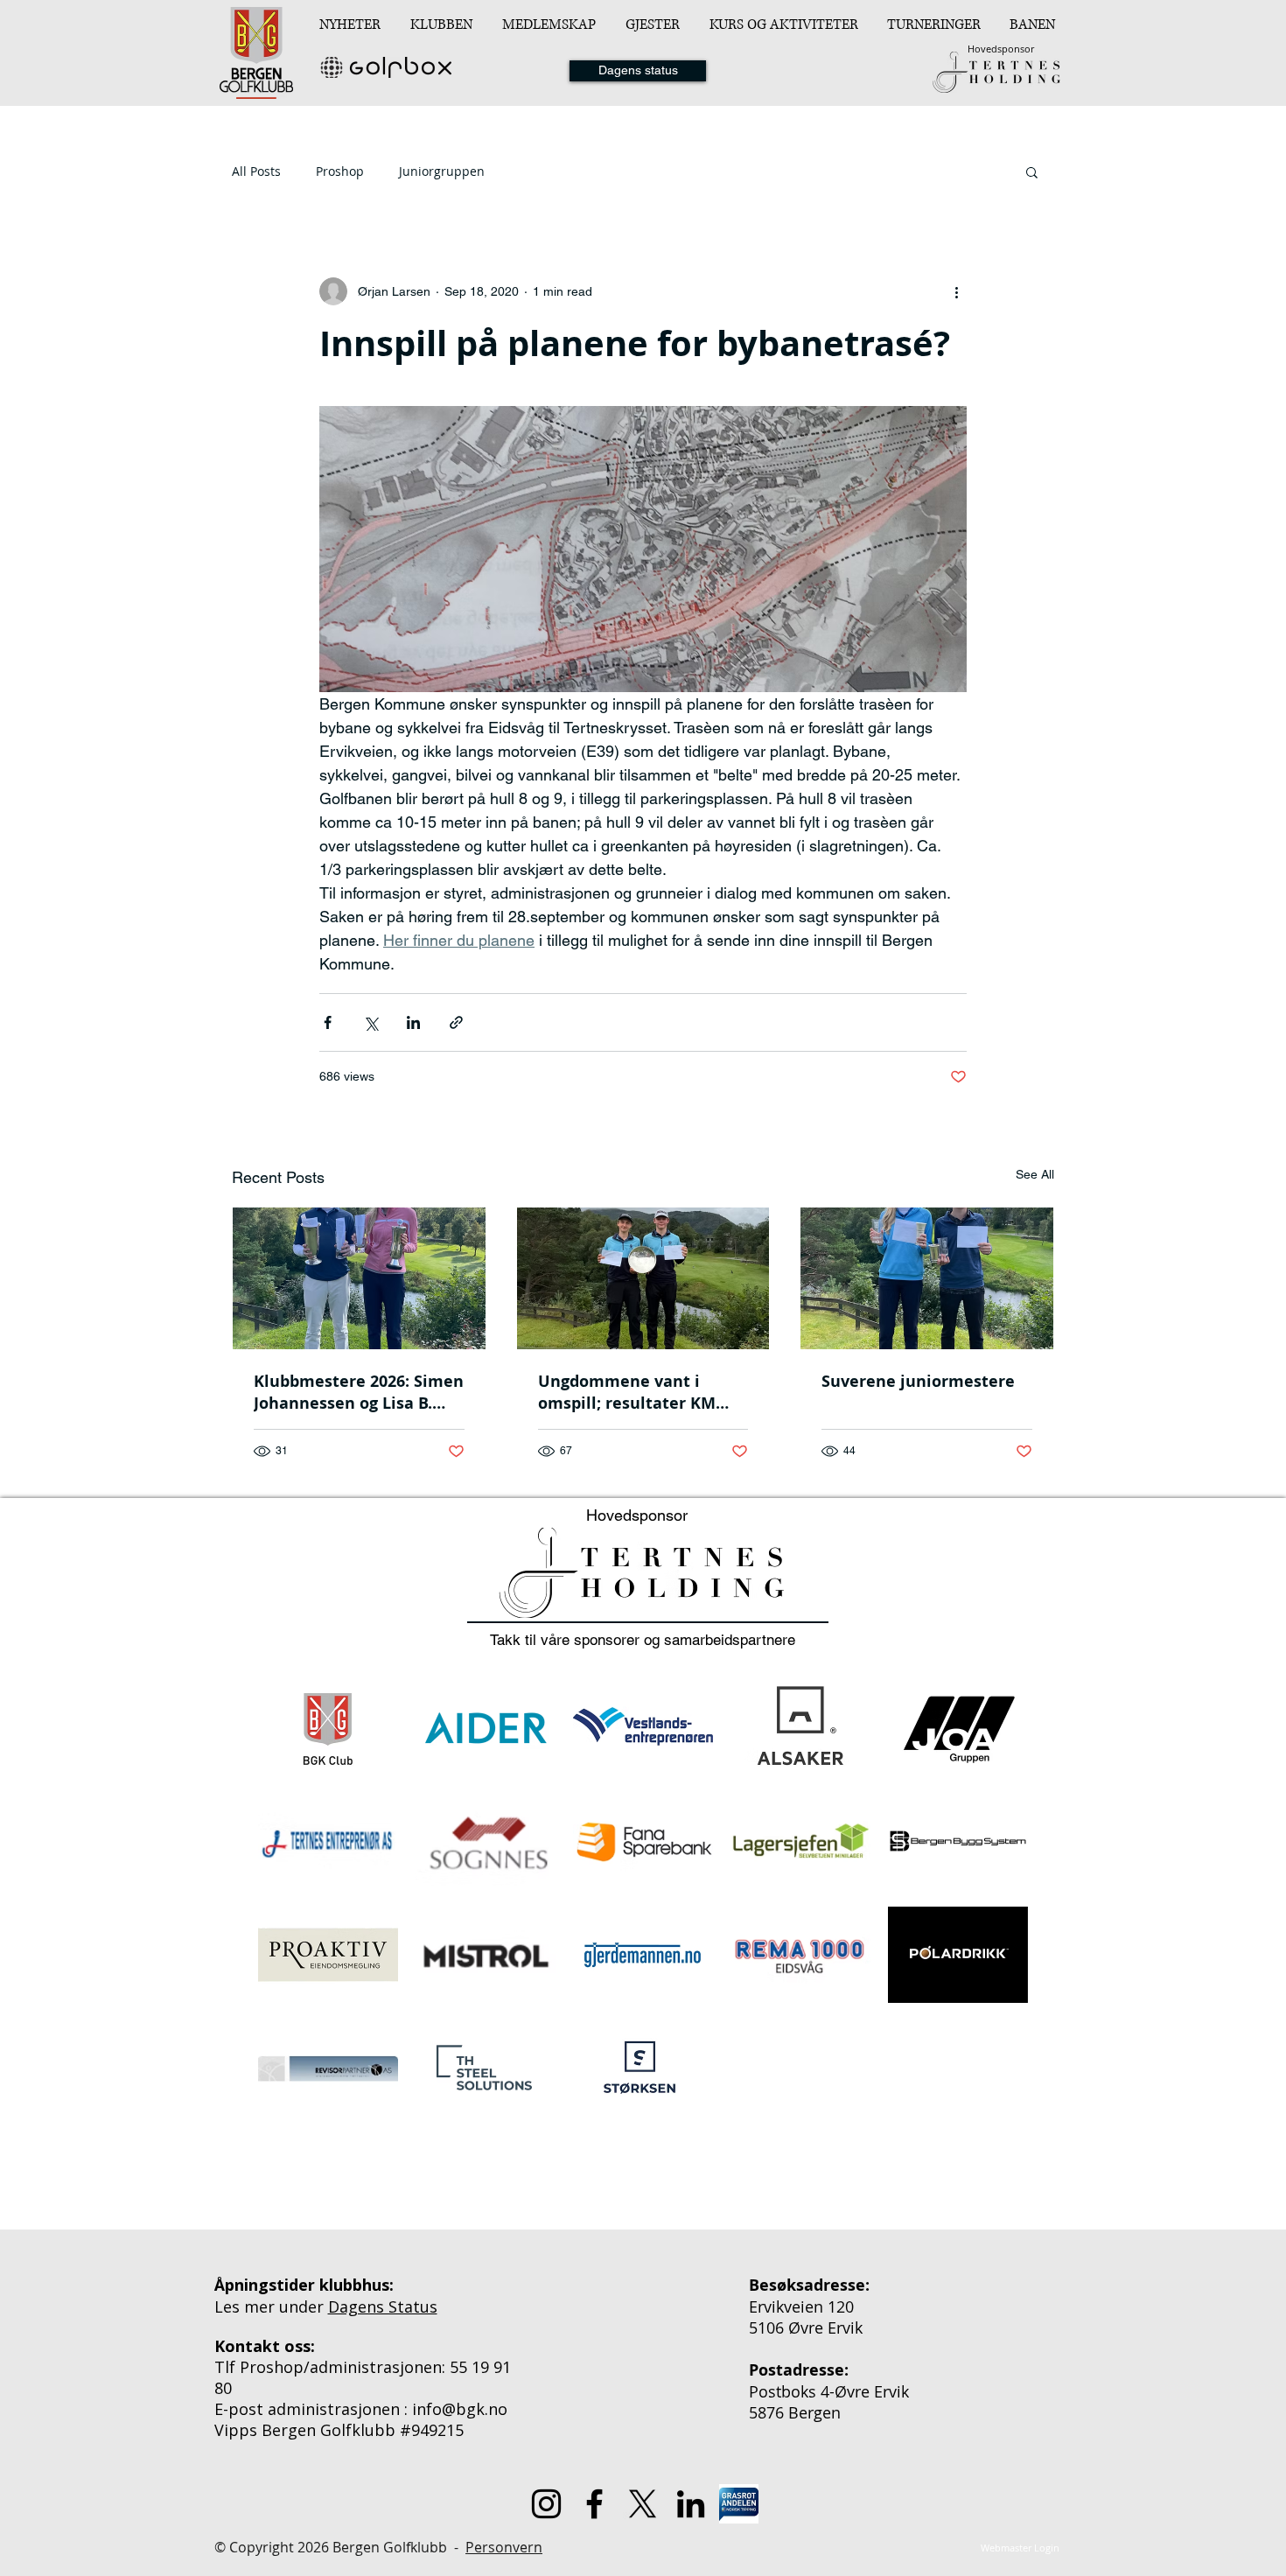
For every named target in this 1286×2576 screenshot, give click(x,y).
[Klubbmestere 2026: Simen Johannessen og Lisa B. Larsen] (359, 1278)
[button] (443, 24)
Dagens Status (383, 2306)
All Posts (256, 171)
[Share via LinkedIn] (413, 1022)
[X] (643, 2504)
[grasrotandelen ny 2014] (739, 2504)
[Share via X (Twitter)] (370, 1022)
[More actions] (956, 291)
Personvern (504, 2547)
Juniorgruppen (442, 171)
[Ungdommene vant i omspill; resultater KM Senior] (643, 1278)
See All (1035, 1174)
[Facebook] (594, 2504)
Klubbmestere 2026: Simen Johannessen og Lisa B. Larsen (359, 1392)
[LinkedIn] (691, 2504)
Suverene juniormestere (918, 1381)
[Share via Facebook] (328, 1022)
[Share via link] (456, 1022)
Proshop (340, 171)
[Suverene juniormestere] (927, 1278)
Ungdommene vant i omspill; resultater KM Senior (627, 1392)
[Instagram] (546, 2504)
